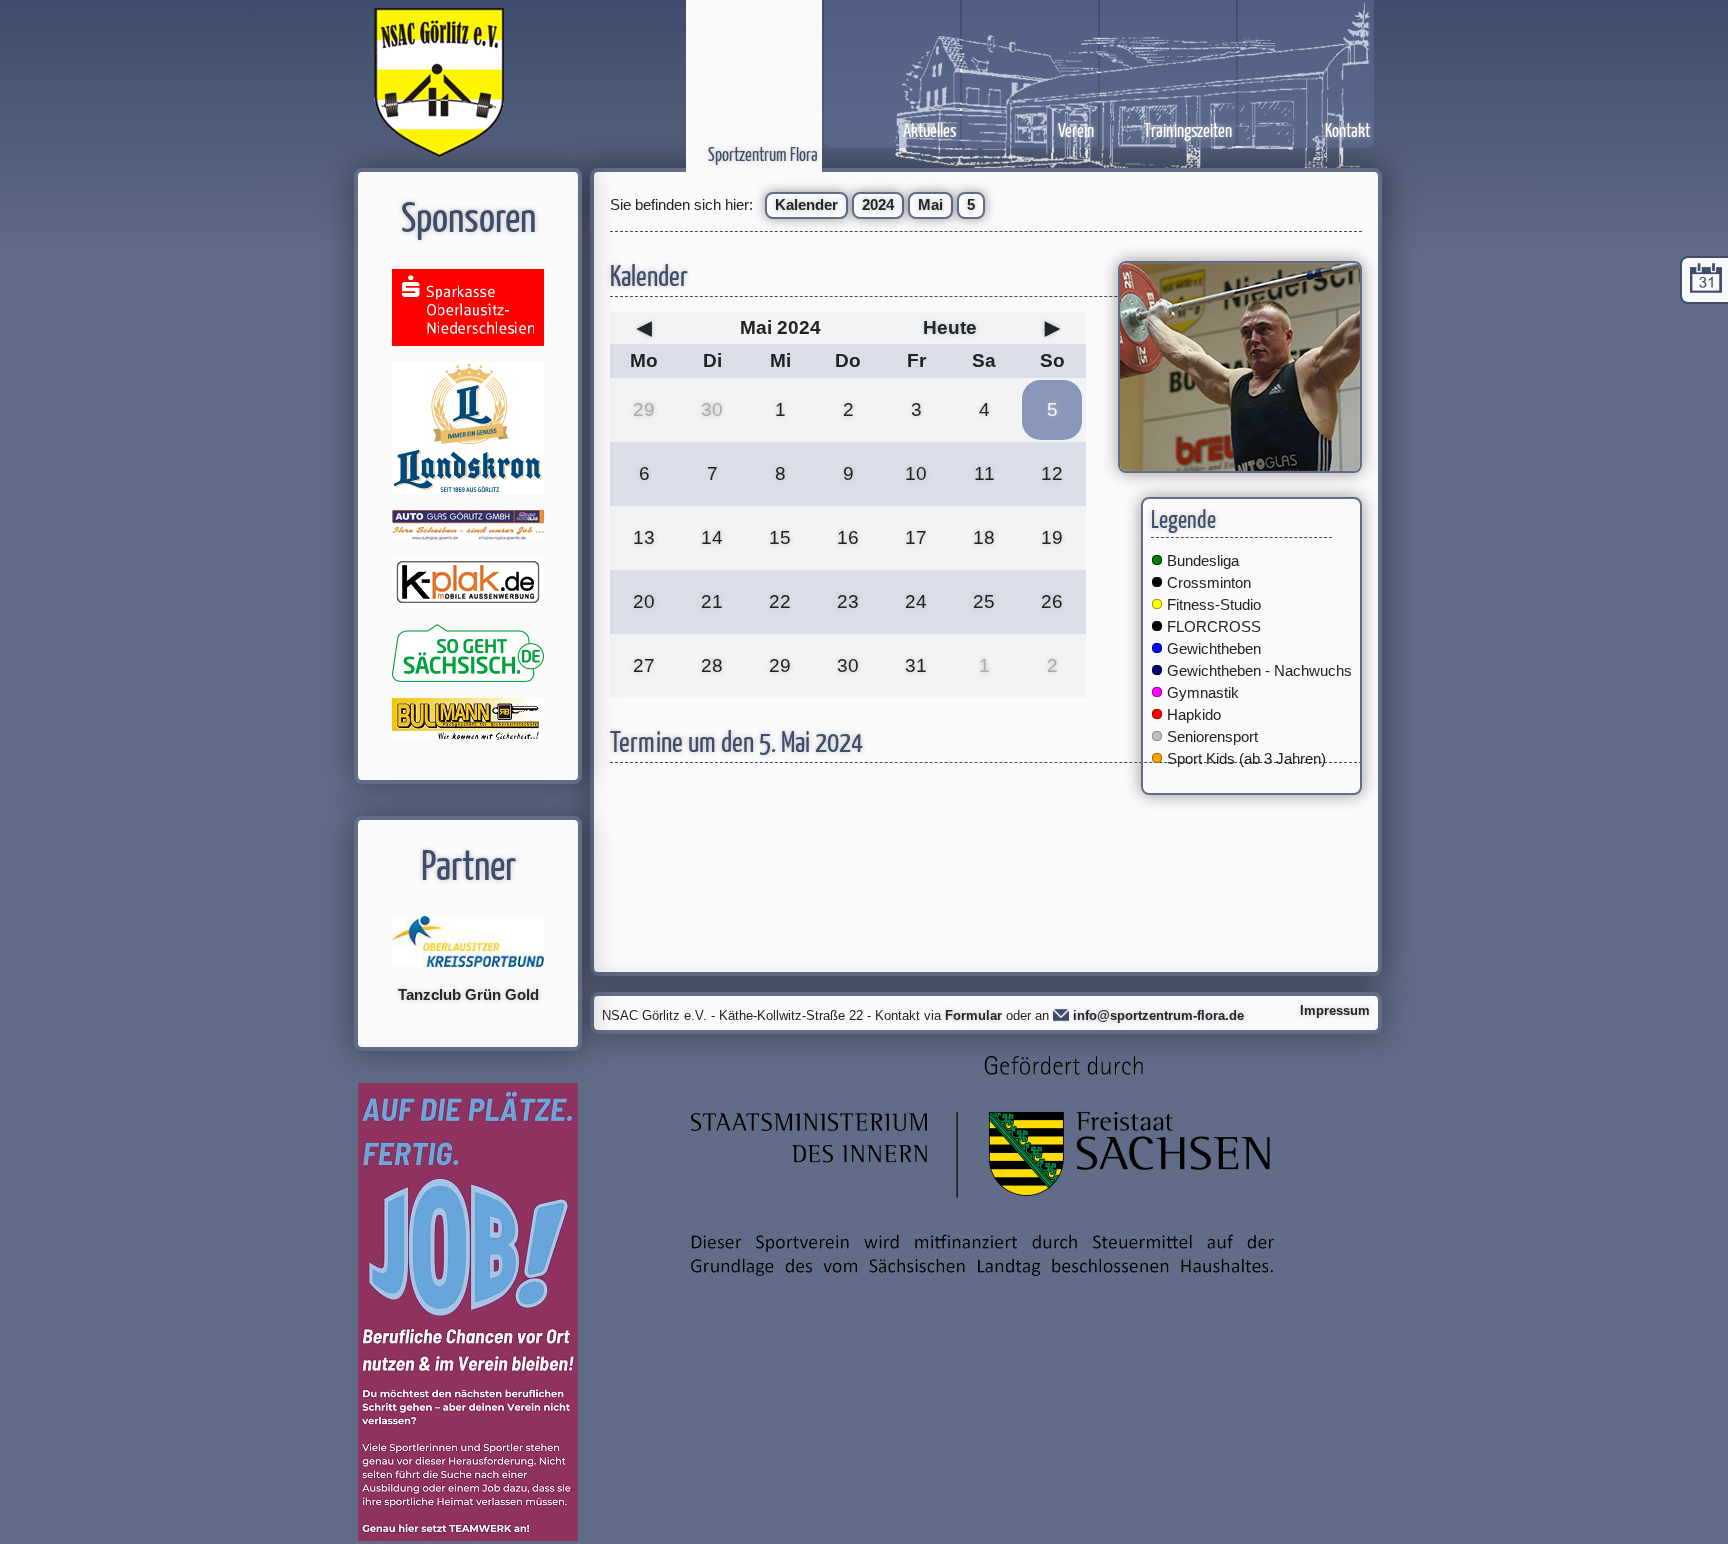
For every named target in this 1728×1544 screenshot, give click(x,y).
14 (712, 537)
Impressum (1335, 1010)
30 (712, 409)
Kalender (806, 205)
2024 (878, 205)
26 (1052, 601)
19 (1052, 537)
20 (644, 601)
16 (848, 537)
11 (984, 473)
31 (916, 665)
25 (984, 601)
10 (916, 473)
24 (916, 601)
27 (644, 665)
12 (1052, 473)
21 (712, 601)
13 (644, 537)
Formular (973, 1015)
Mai (930, 205)
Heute (950, 327)
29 (644, 409)
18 (984, 537)
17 (916, 537)
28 (712, 665)
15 (780, 537)
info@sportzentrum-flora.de (1158, 1015)
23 (848, 601)
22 (780, 601)
